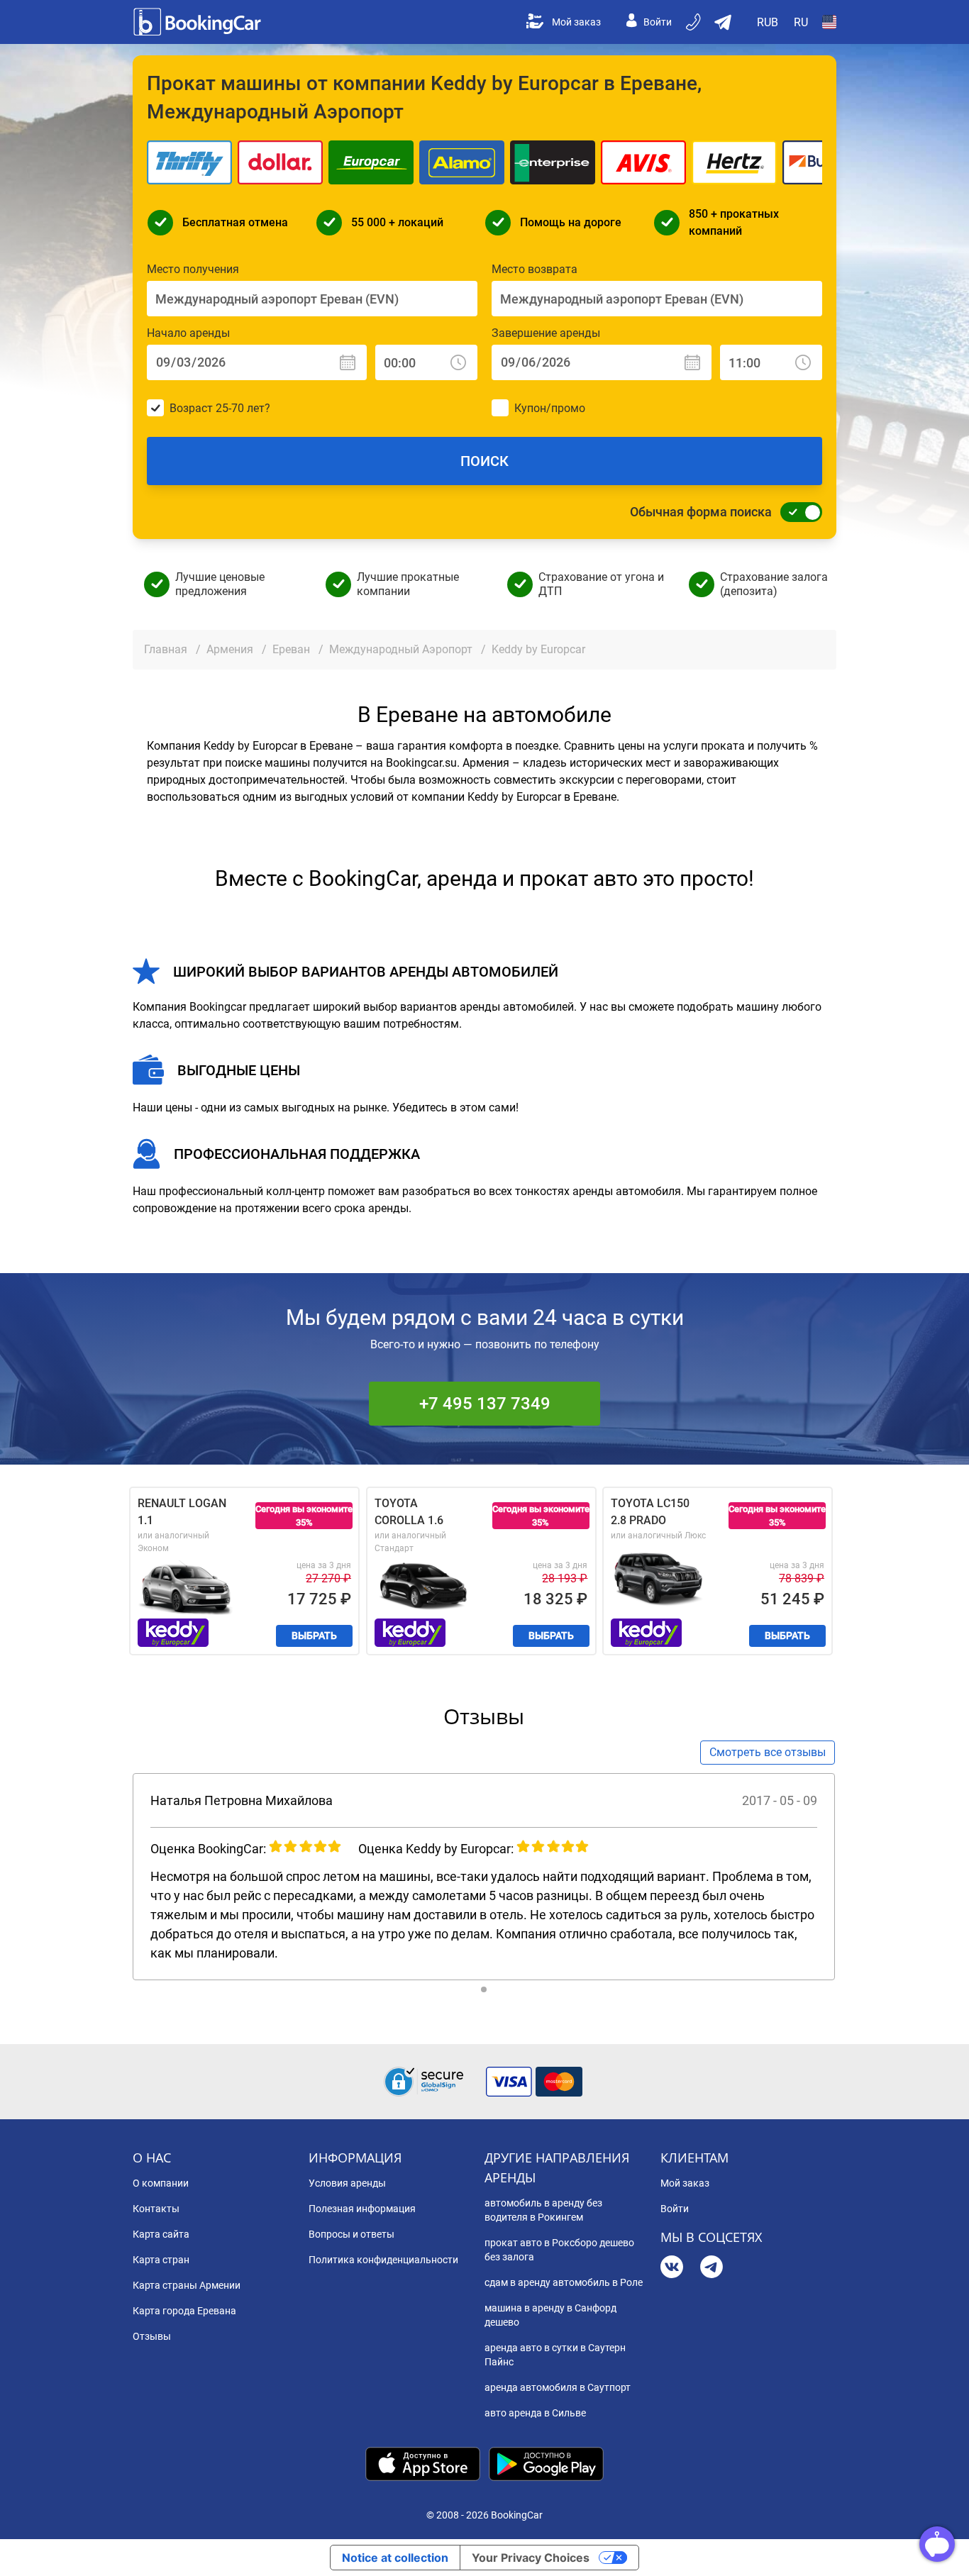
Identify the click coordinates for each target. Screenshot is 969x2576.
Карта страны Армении (187, 2285)
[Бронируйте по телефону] (694, 22)
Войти (658, 22)
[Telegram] (711, 2269)
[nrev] (850, 1877)
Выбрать (314, 1636)
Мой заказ (576, 22)
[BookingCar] (199, 22)
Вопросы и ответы (351, 2234)
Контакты (156, 2209)
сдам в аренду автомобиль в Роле (564, 2282)
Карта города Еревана (184, 2311)
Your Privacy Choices (531, 2558)
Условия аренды (347, 2183)
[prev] (118, 1877)
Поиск (484, 461)
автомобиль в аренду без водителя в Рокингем (543, 2210)
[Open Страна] (829, 22)
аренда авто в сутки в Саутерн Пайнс (555, 2355)
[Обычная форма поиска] (797, 512)
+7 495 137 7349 (485, 1404)
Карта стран (161, 2260)
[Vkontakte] (672, 2269)
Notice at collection (395, 2558)
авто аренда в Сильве (535, 2413)
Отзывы (152, 2336)
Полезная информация (362, 2209)
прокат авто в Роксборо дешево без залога (559, 2250)
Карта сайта (161, 2234)
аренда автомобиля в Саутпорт (558, 2387)
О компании (161, 2183)
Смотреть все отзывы (768, 1752)
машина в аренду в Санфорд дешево (550, 2315)
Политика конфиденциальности (383, 2260)
